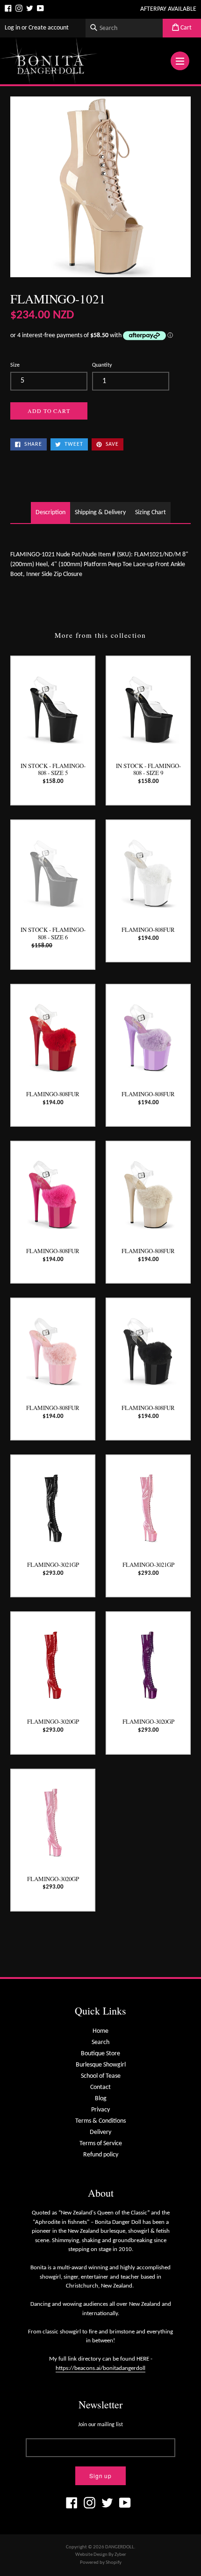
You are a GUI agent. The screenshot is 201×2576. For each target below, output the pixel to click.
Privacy (100, 2110)
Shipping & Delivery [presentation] (100, 513)
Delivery (100, 2132)
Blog (101, 2099)
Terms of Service (101, 2144)
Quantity (102, 365)
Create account (49, 28)
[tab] (50, 513)
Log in (12, 28)
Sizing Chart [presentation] (151, 513)
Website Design (91, 2555)
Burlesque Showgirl (101, 2065)
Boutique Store (100, 2054)
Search (100, 2042)
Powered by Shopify (101, 2563)
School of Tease (101, 2076)
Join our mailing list (100, 2425)
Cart (185, 28)
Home (100, 2031)
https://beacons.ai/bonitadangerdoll (100, 2368)
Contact (100, 2087)
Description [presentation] (50, 513)
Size (15, 365)
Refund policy (101, 2155)
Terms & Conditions (100, 2121)
